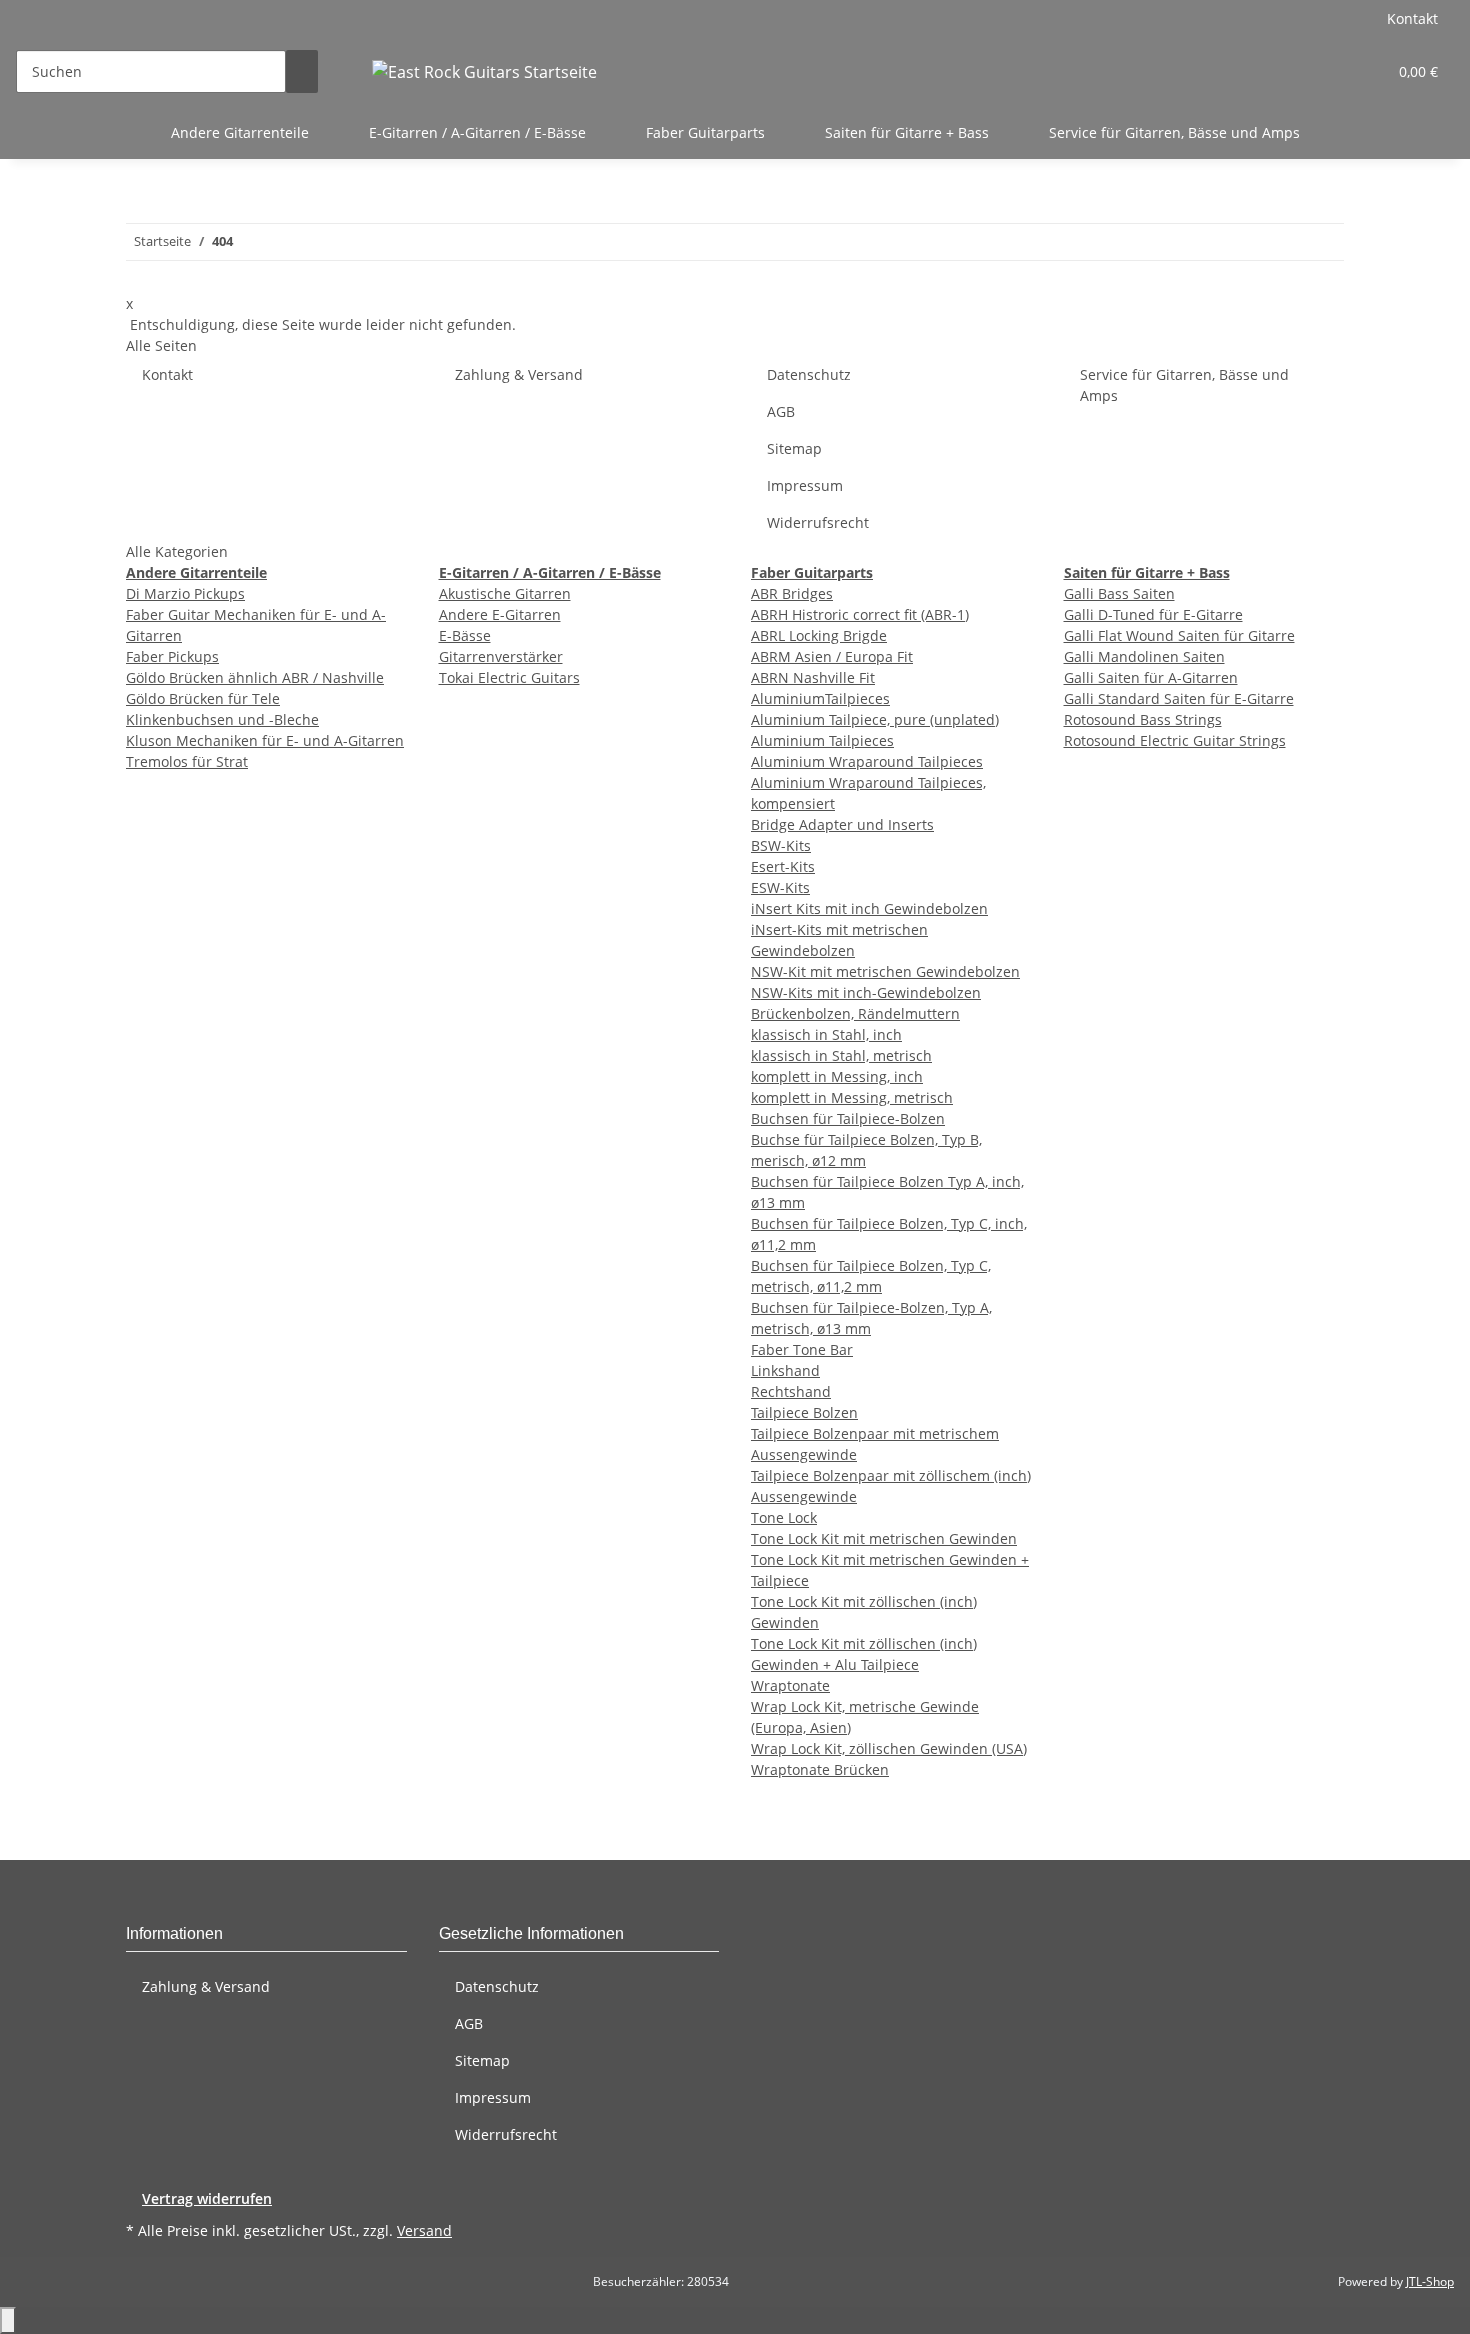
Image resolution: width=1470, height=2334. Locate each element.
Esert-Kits (783, 866)
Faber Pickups (172, 656)
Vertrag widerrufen (207, 2198)
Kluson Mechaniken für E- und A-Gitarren (265, 740)
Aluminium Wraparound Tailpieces (867, 761)
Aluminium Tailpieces (822, 740)
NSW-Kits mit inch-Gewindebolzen (866, 992)
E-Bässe (465, 635)
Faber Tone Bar (802, 1349)
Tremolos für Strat (187, 761)
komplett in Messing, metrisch (852, 1097)
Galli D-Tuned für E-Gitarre (1153, 614)
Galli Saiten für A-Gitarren (1151, 677)
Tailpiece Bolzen (804, 1412)
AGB (781, 411)
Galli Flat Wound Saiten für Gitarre (1179, 635)
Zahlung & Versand (519, 374)
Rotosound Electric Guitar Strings (1175, 740)
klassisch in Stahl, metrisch (841, 1055)
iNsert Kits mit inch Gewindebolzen (869, 908)
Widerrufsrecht (818, 522)
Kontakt (1412, 18)
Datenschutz (809, 374)
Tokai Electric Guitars (509, 677)
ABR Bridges (792, 593)
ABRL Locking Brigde (819, 635)
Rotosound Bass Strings (1143, 719)
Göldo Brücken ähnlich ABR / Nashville (255, 677)
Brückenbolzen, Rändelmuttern (855, 1013)
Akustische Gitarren (505, 593)
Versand (424, 2230)
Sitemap (794, 448)
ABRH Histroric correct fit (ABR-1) (860, 614)
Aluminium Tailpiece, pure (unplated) (875, 719)
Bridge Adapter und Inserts (842, 824)
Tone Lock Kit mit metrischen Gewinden (884, 1538)
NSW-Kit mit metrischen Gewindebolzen (885, 971)
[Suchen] (302, 71)
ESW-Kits (780, 887)
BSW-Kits (781, 845)
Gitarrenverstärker (501, 656)
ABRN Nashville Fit (813, 677)
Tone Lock (784, 1517)
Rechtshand (791, 1391)
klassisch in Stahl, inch (826, 1034)
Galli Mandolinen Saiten (1144, 656)
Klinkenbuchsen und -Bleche (222, 719)
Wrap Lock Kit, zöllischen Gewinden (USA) (889, 1748)
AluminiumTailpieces (820, 698)
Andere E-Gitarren (500, 614)
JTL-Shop (1430, 2281)
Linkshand (785, 1370)
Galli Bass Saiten (1119, 593)
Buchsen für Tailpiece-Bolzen (848, 1118)
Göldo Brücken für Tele (203, 698)
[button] (1331, 71)
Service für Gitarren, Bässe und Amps (1174, 132)
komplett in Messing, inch (837, 1076)
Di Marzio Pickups (185, 593)
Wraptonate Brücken (820, 1769)
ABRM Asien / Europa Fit (832, 656)
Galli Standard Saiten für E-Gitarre (1179, 698)
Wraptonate (790, 1685)
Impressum (805, 485)
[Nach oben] (8, 2320)
